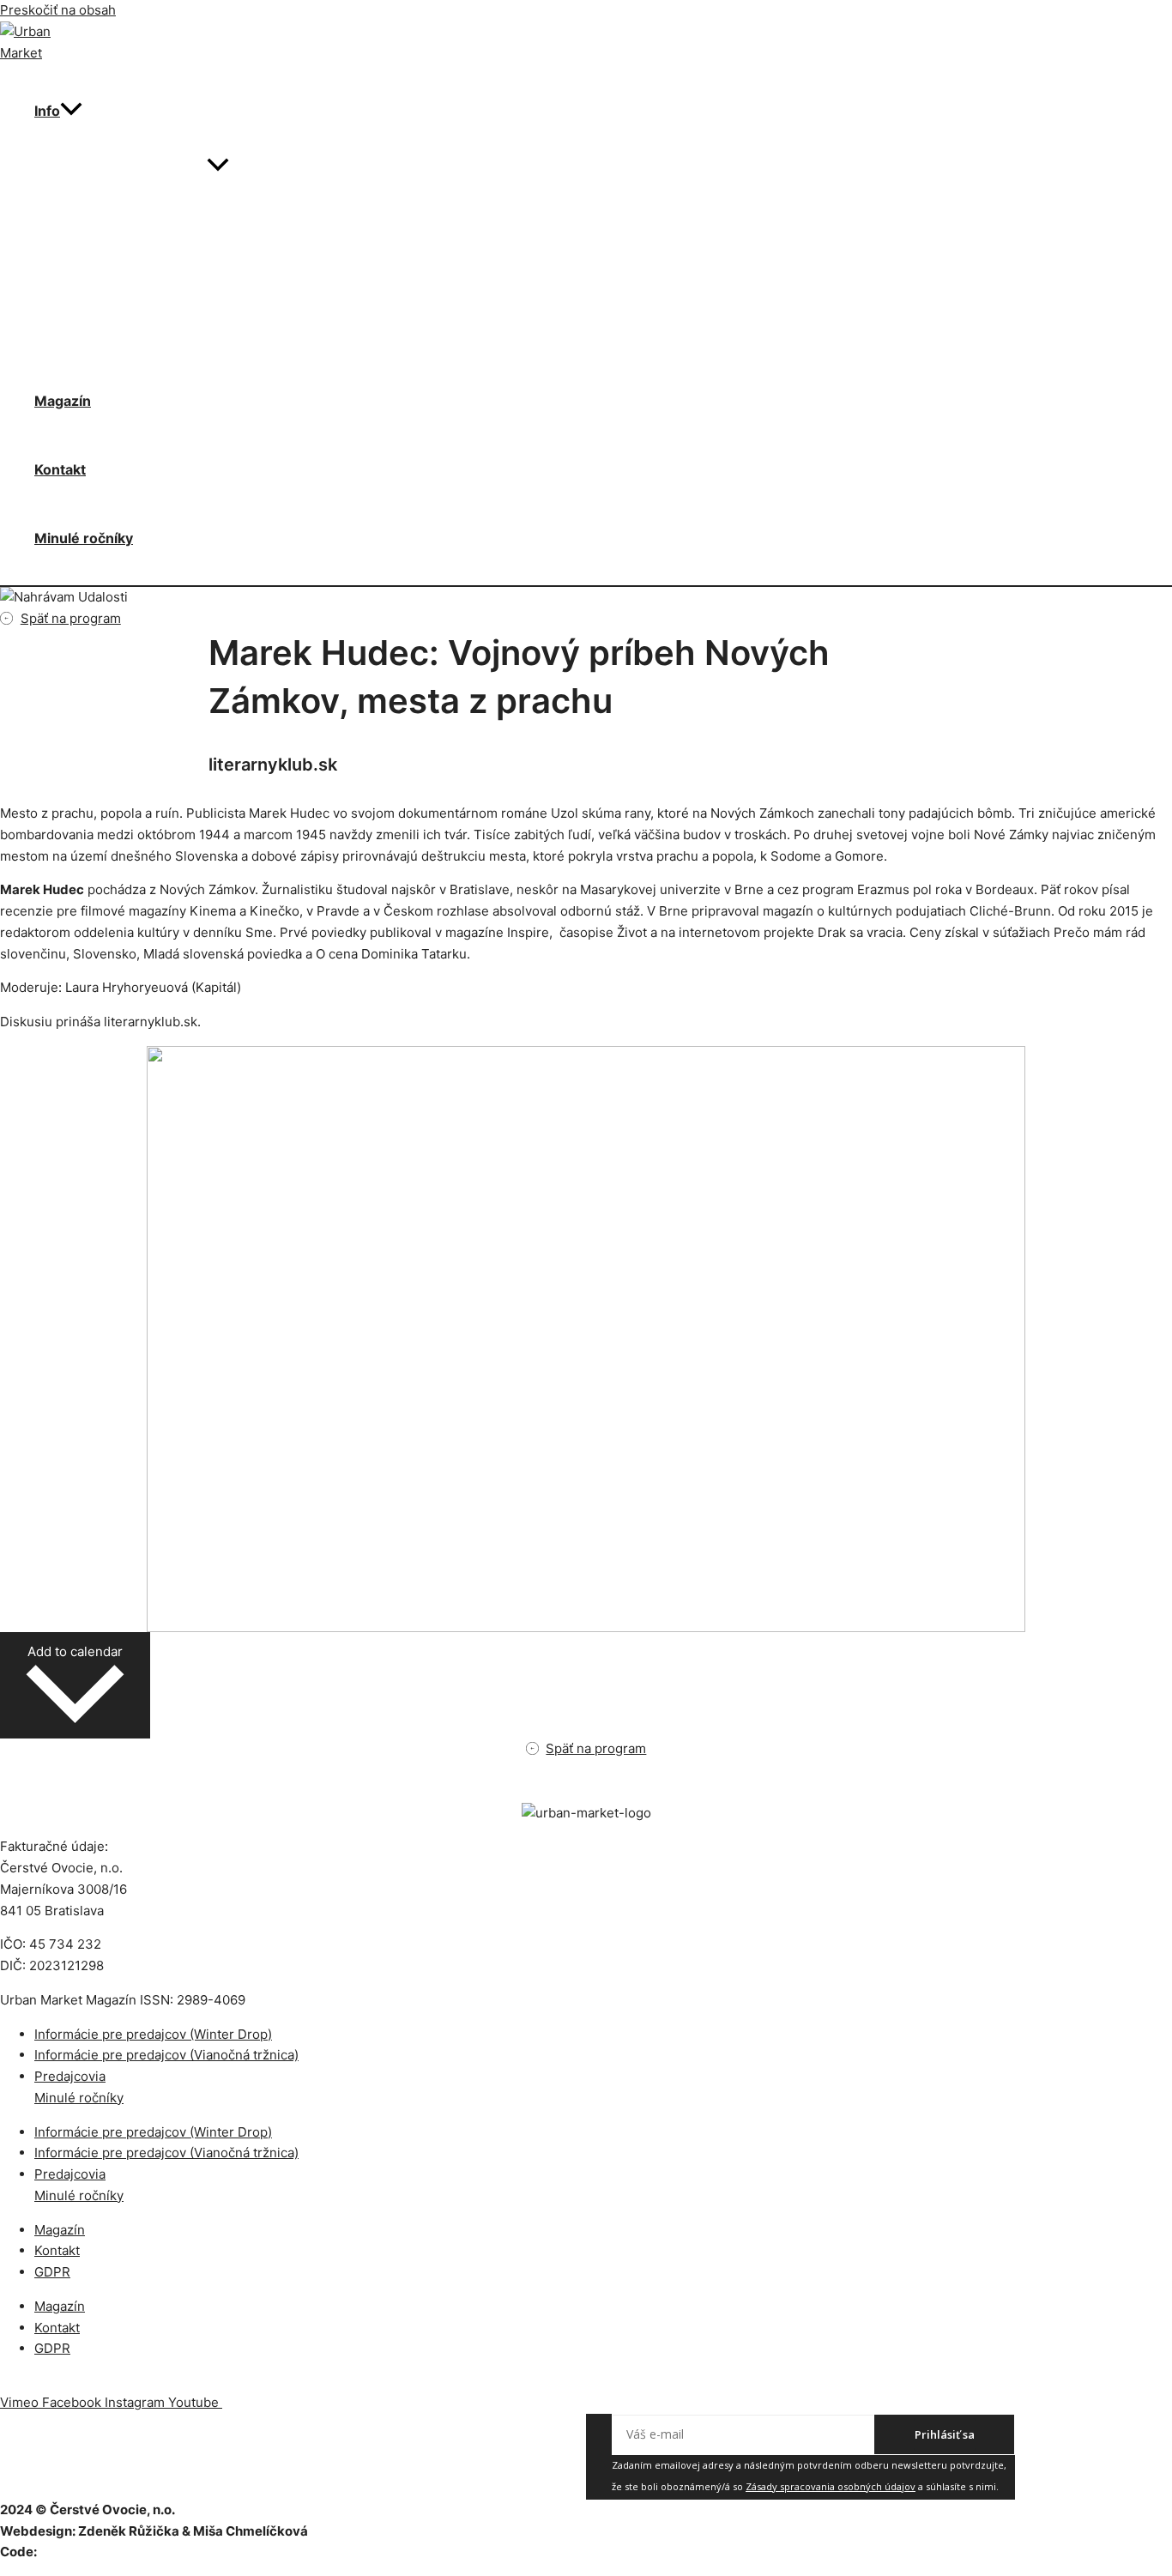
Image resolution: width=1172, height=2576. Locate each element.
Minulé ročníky (84, 538)
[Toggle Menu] (218, 166)
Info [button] (47, 111)
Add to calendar (75, 1651)
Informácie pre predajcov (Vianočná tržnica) (166, 2055)
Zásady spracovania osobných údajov (831, 2486)
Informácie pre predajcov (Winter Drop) (153, 2034)
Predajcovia (70, 2076)
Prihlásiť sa (945, 2434)
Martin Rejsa (79, 2552)
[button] (71, 111)
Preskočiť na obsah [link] (58, 10)
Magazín (63, 401)
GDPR (52, 2272)
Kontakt (60, 469)
